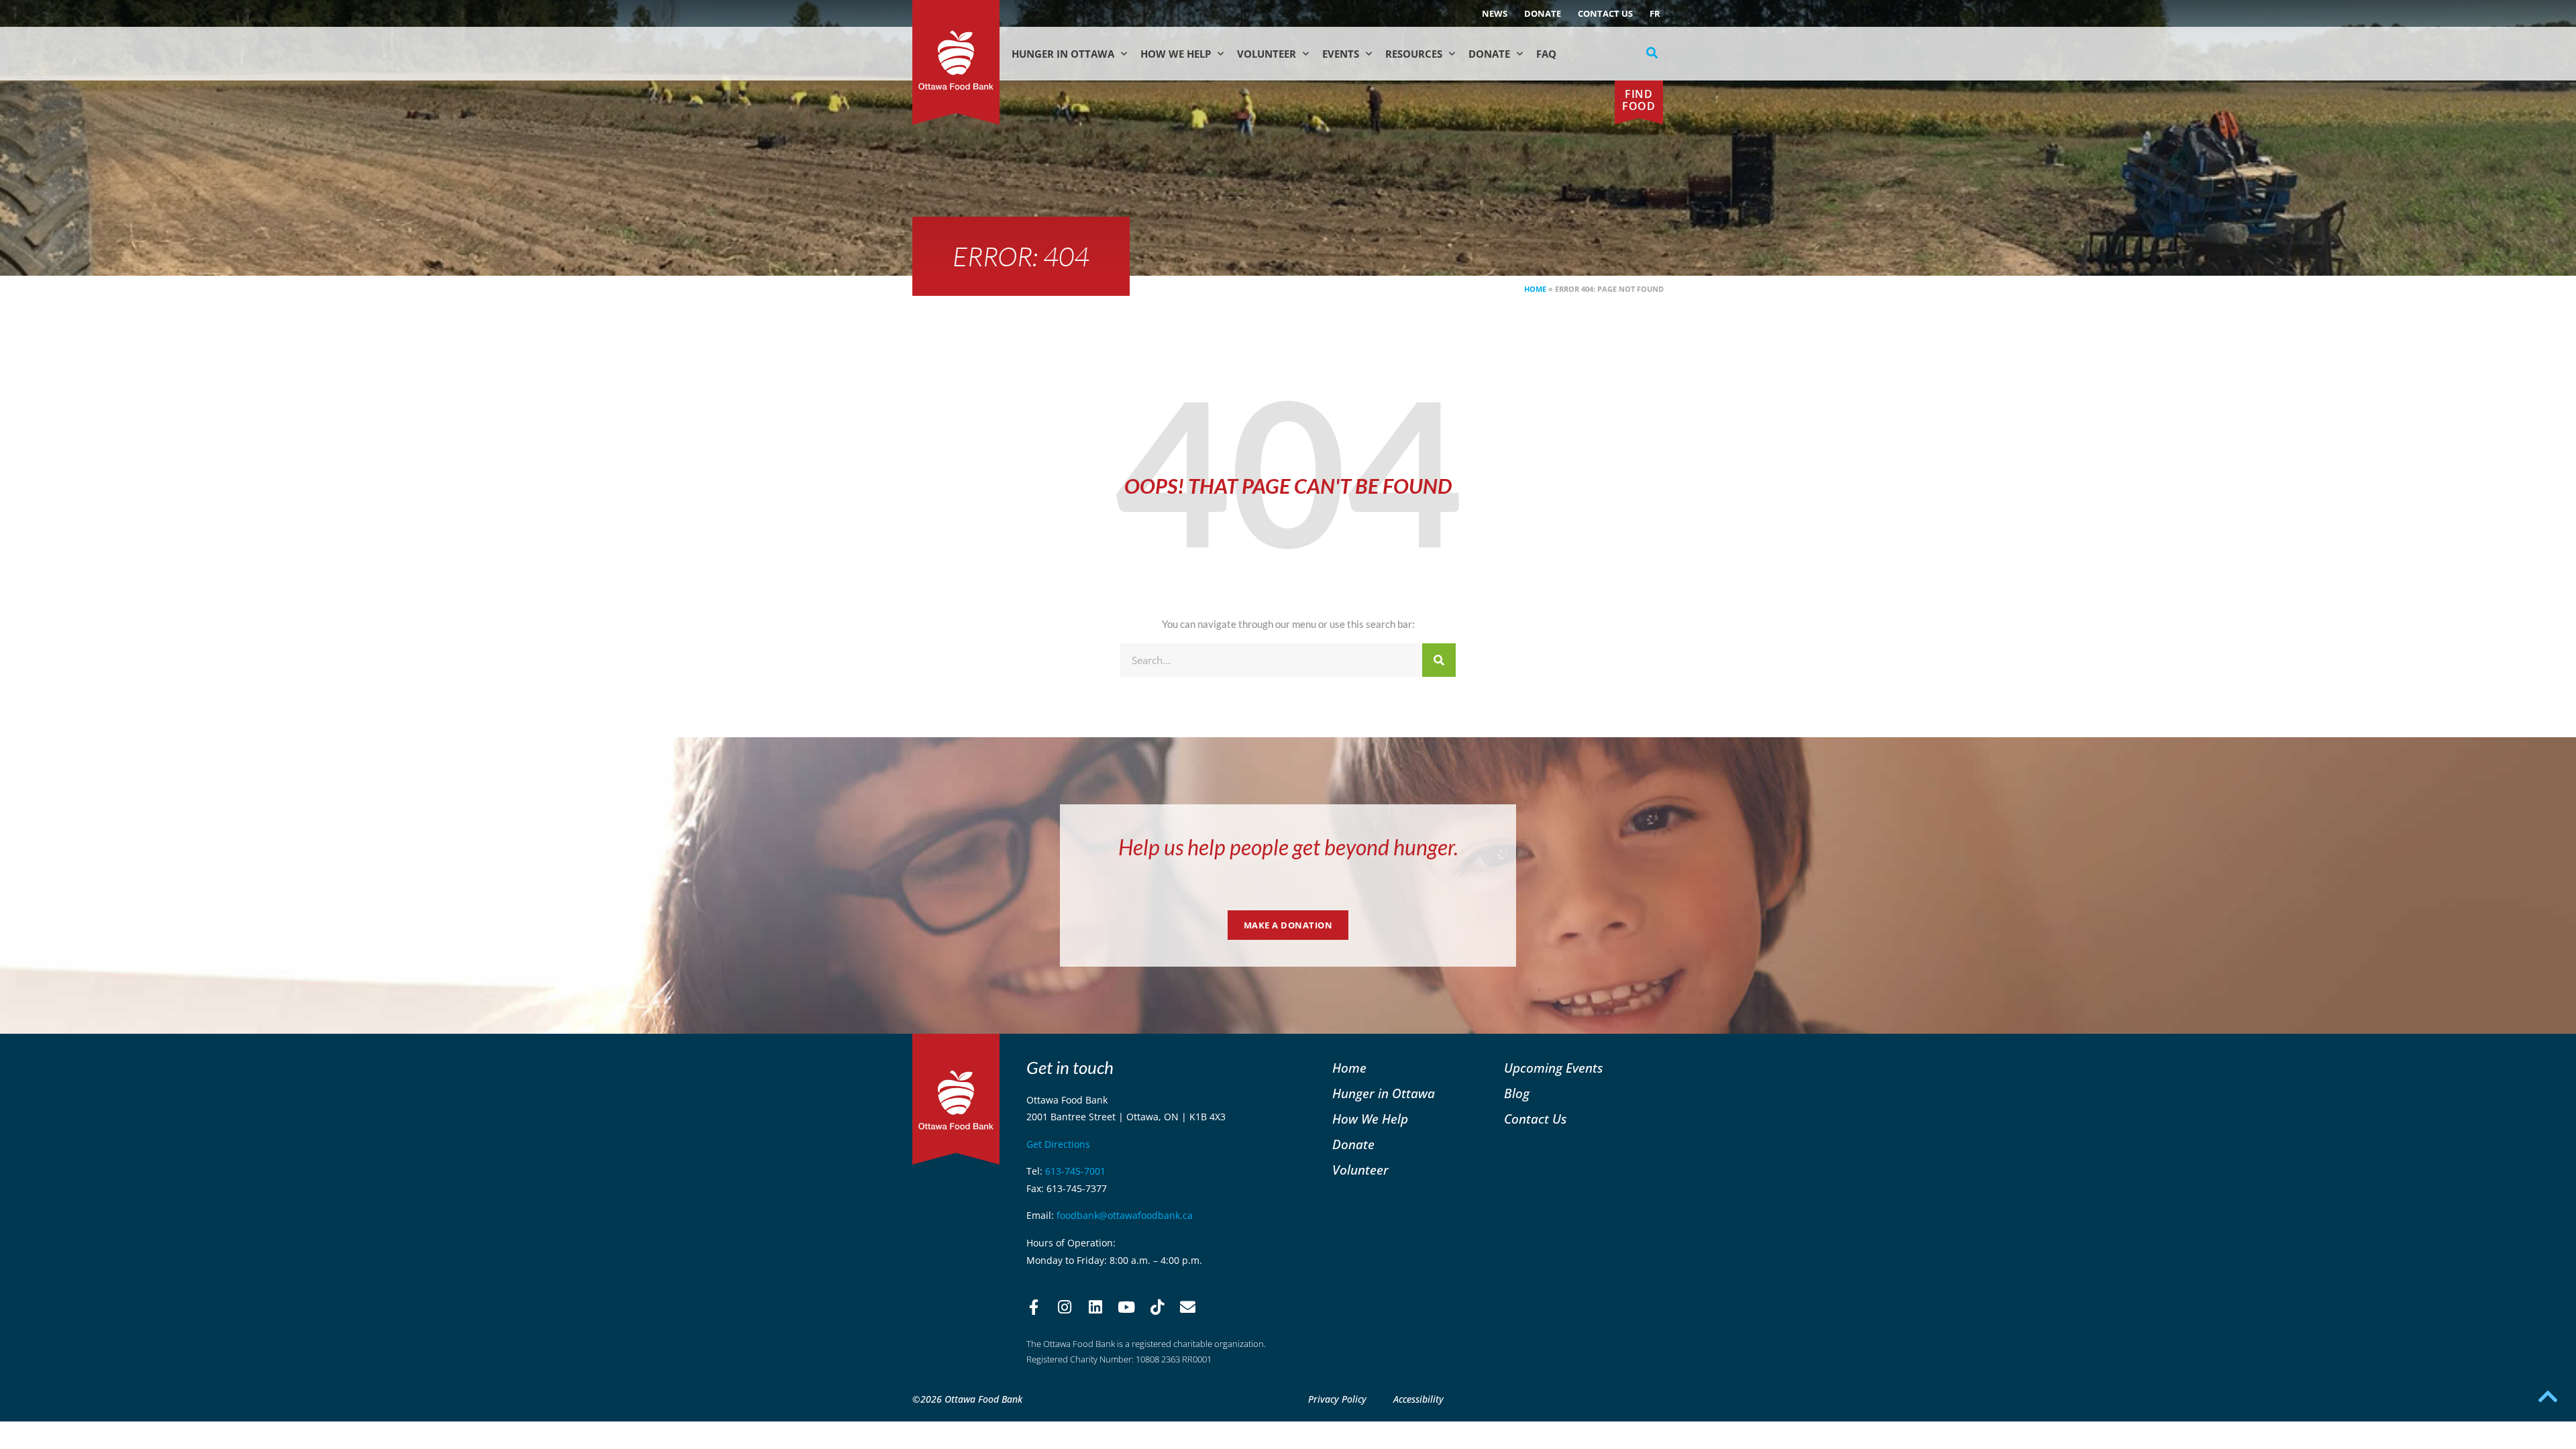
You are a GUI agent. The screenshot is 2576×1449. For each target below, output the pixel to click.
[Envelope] (1188, 1307)
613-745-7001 (1075, 1171)
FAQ (1546, 54)
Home (1535, 289)
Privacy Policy (1337, 1399)
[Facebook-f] (1034, 1307)
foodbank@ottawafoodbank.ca (1125, 1215)
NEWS (1495, 13)
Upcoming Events (1553, 1068)
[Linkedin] (1095, 1307)
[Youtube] (1126, 1307)
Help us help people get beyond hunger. (1288, 847)
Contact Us (1605, 13)
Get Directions (1058, 1144)
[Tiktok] (1157, 1307)
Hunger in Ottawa (1063, 54)
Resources (1414, 54)
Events (1341, 54)
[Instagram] (1065, 1307)
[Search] (1439, 660)
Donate (1543, 13)
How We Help (1176, 54)
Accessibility (1418, 1399)
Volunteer (1267, 54)
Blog (1517, 1093)
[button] (1652, 53)
